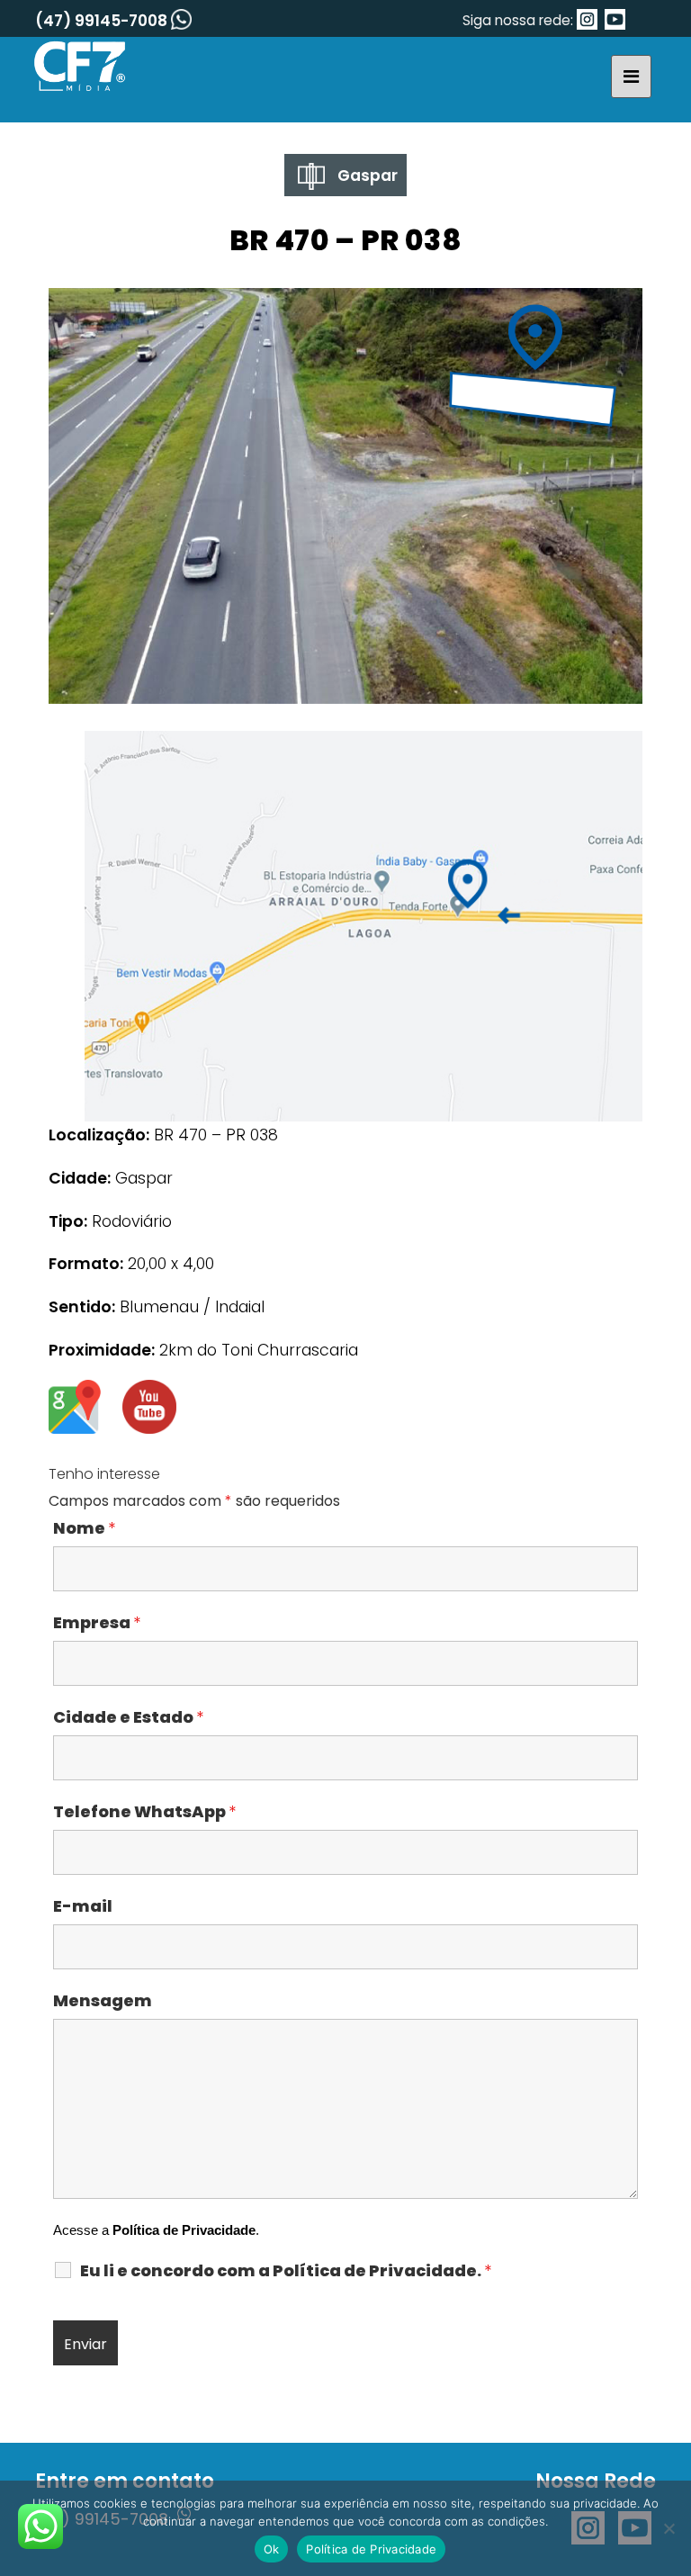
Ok (272, 2549)
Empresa (97, 1623)
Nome (84, 1528)
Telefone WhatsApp (144, 1812)
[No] (669, 2528)
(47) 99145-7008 (103, 21)
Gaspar (366, 176)
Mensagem (103, 2001)
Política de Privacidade (184, 2230)
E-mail (83, 1906)
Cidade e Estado (128, 1717)
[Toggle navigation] (631, 77)
